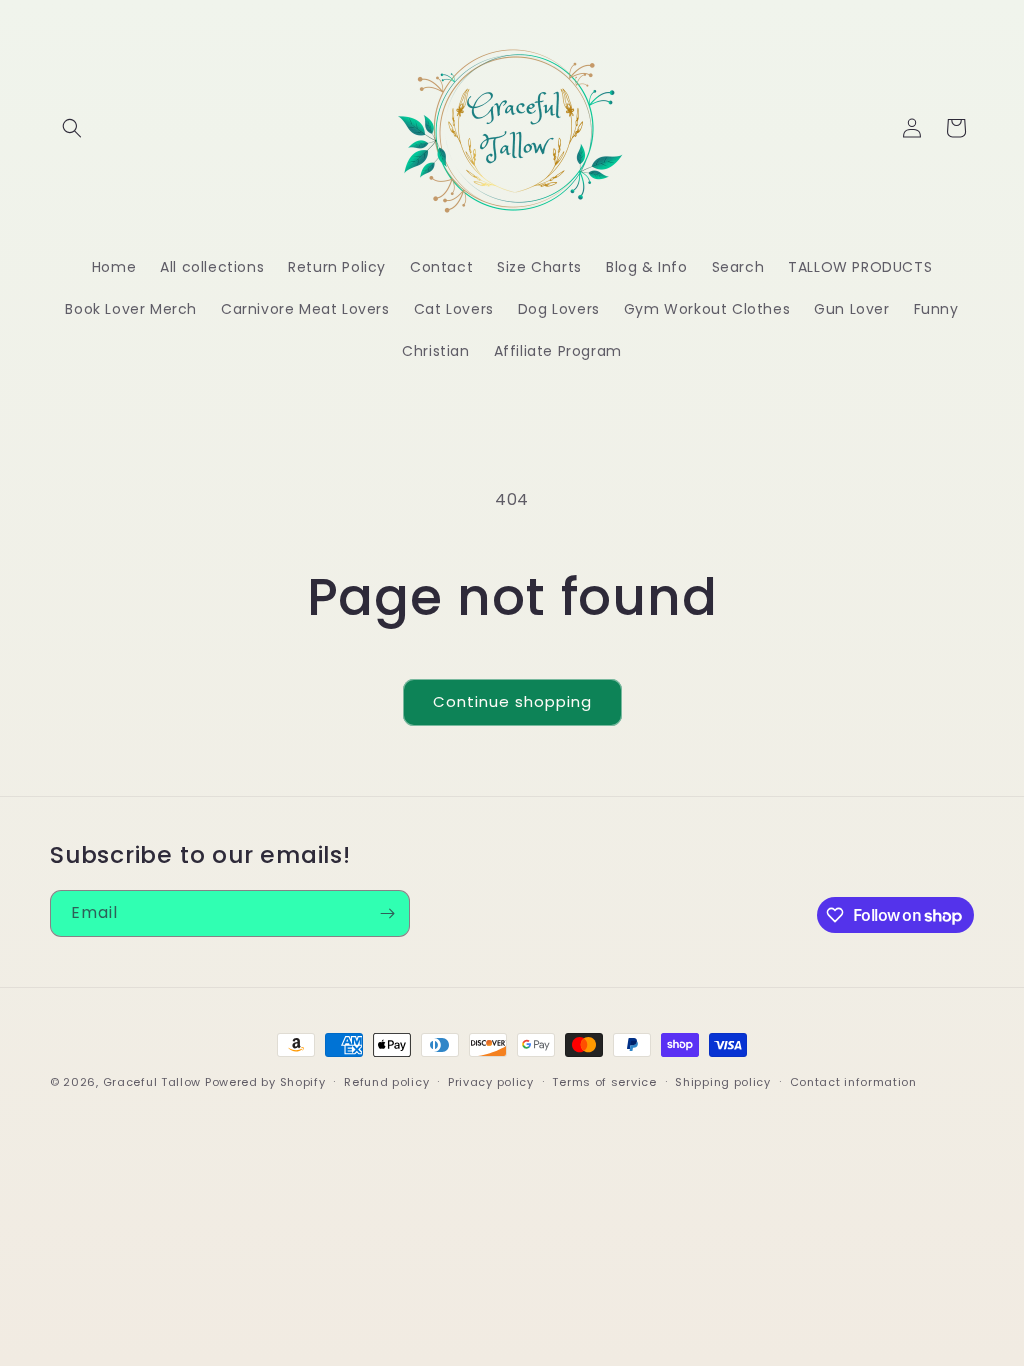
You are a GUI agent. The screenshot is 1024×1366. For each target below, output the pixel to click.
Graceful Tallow (152, 1082)
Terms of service (604, 1082)
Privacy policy (491, 1082)
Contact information (853, 1082)
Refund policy (386, 1082)
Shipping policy (723, 1082)
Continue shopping (512, 701)
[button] (72, 128)
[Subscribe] (387, 913)
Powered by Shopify (265, 1082)
